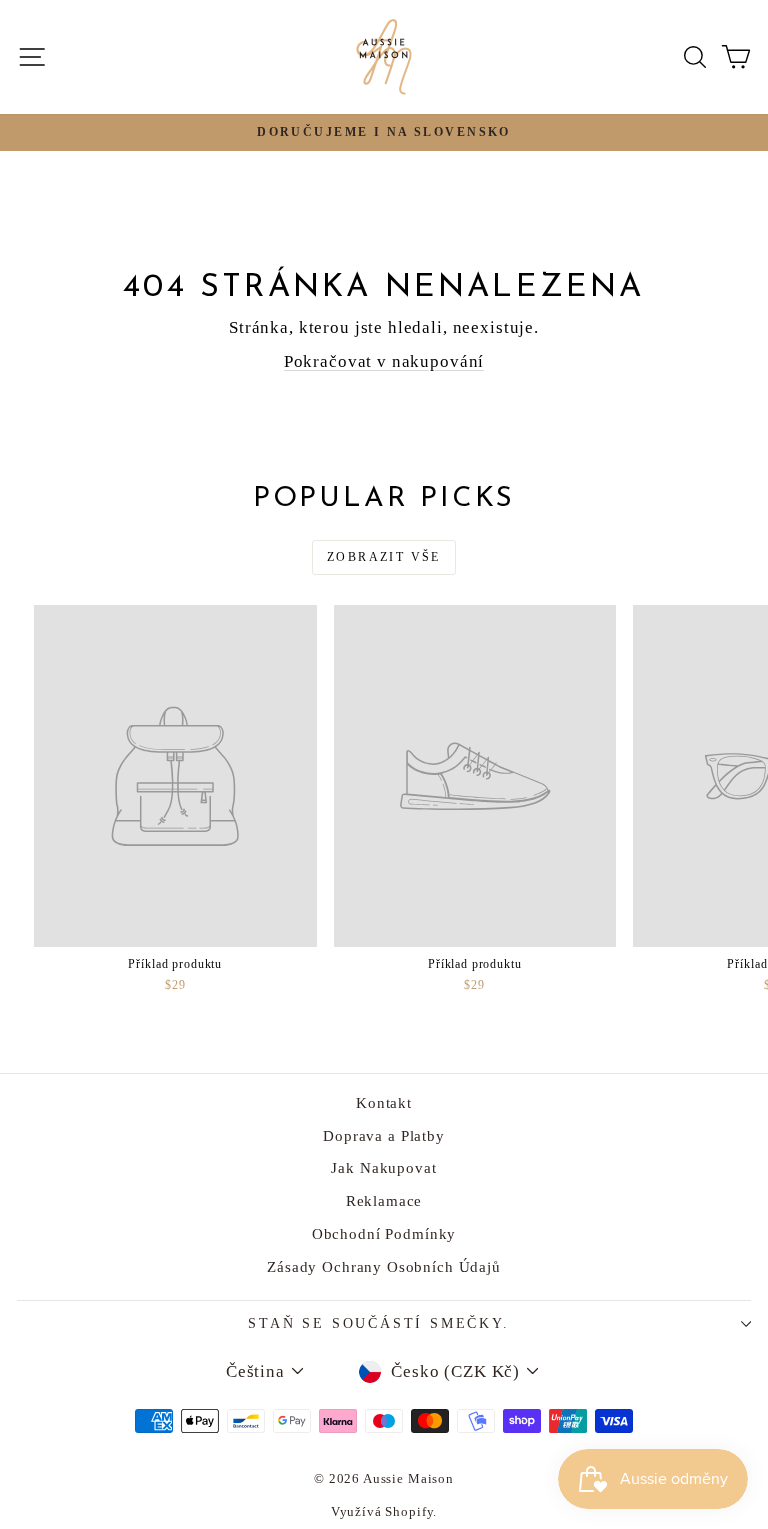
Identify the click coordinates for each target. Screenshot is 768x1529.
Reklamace (384, 1201)
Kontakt (384, 1103)
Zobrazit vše (384, 557)
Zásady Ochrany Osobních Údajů (384, 1267)
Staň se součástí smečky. (378, 1323)
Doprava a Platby (384, 1136)
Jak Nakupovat (383, 1168)
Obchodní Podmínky (384, 1234)
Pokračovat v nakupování (384, 361)
